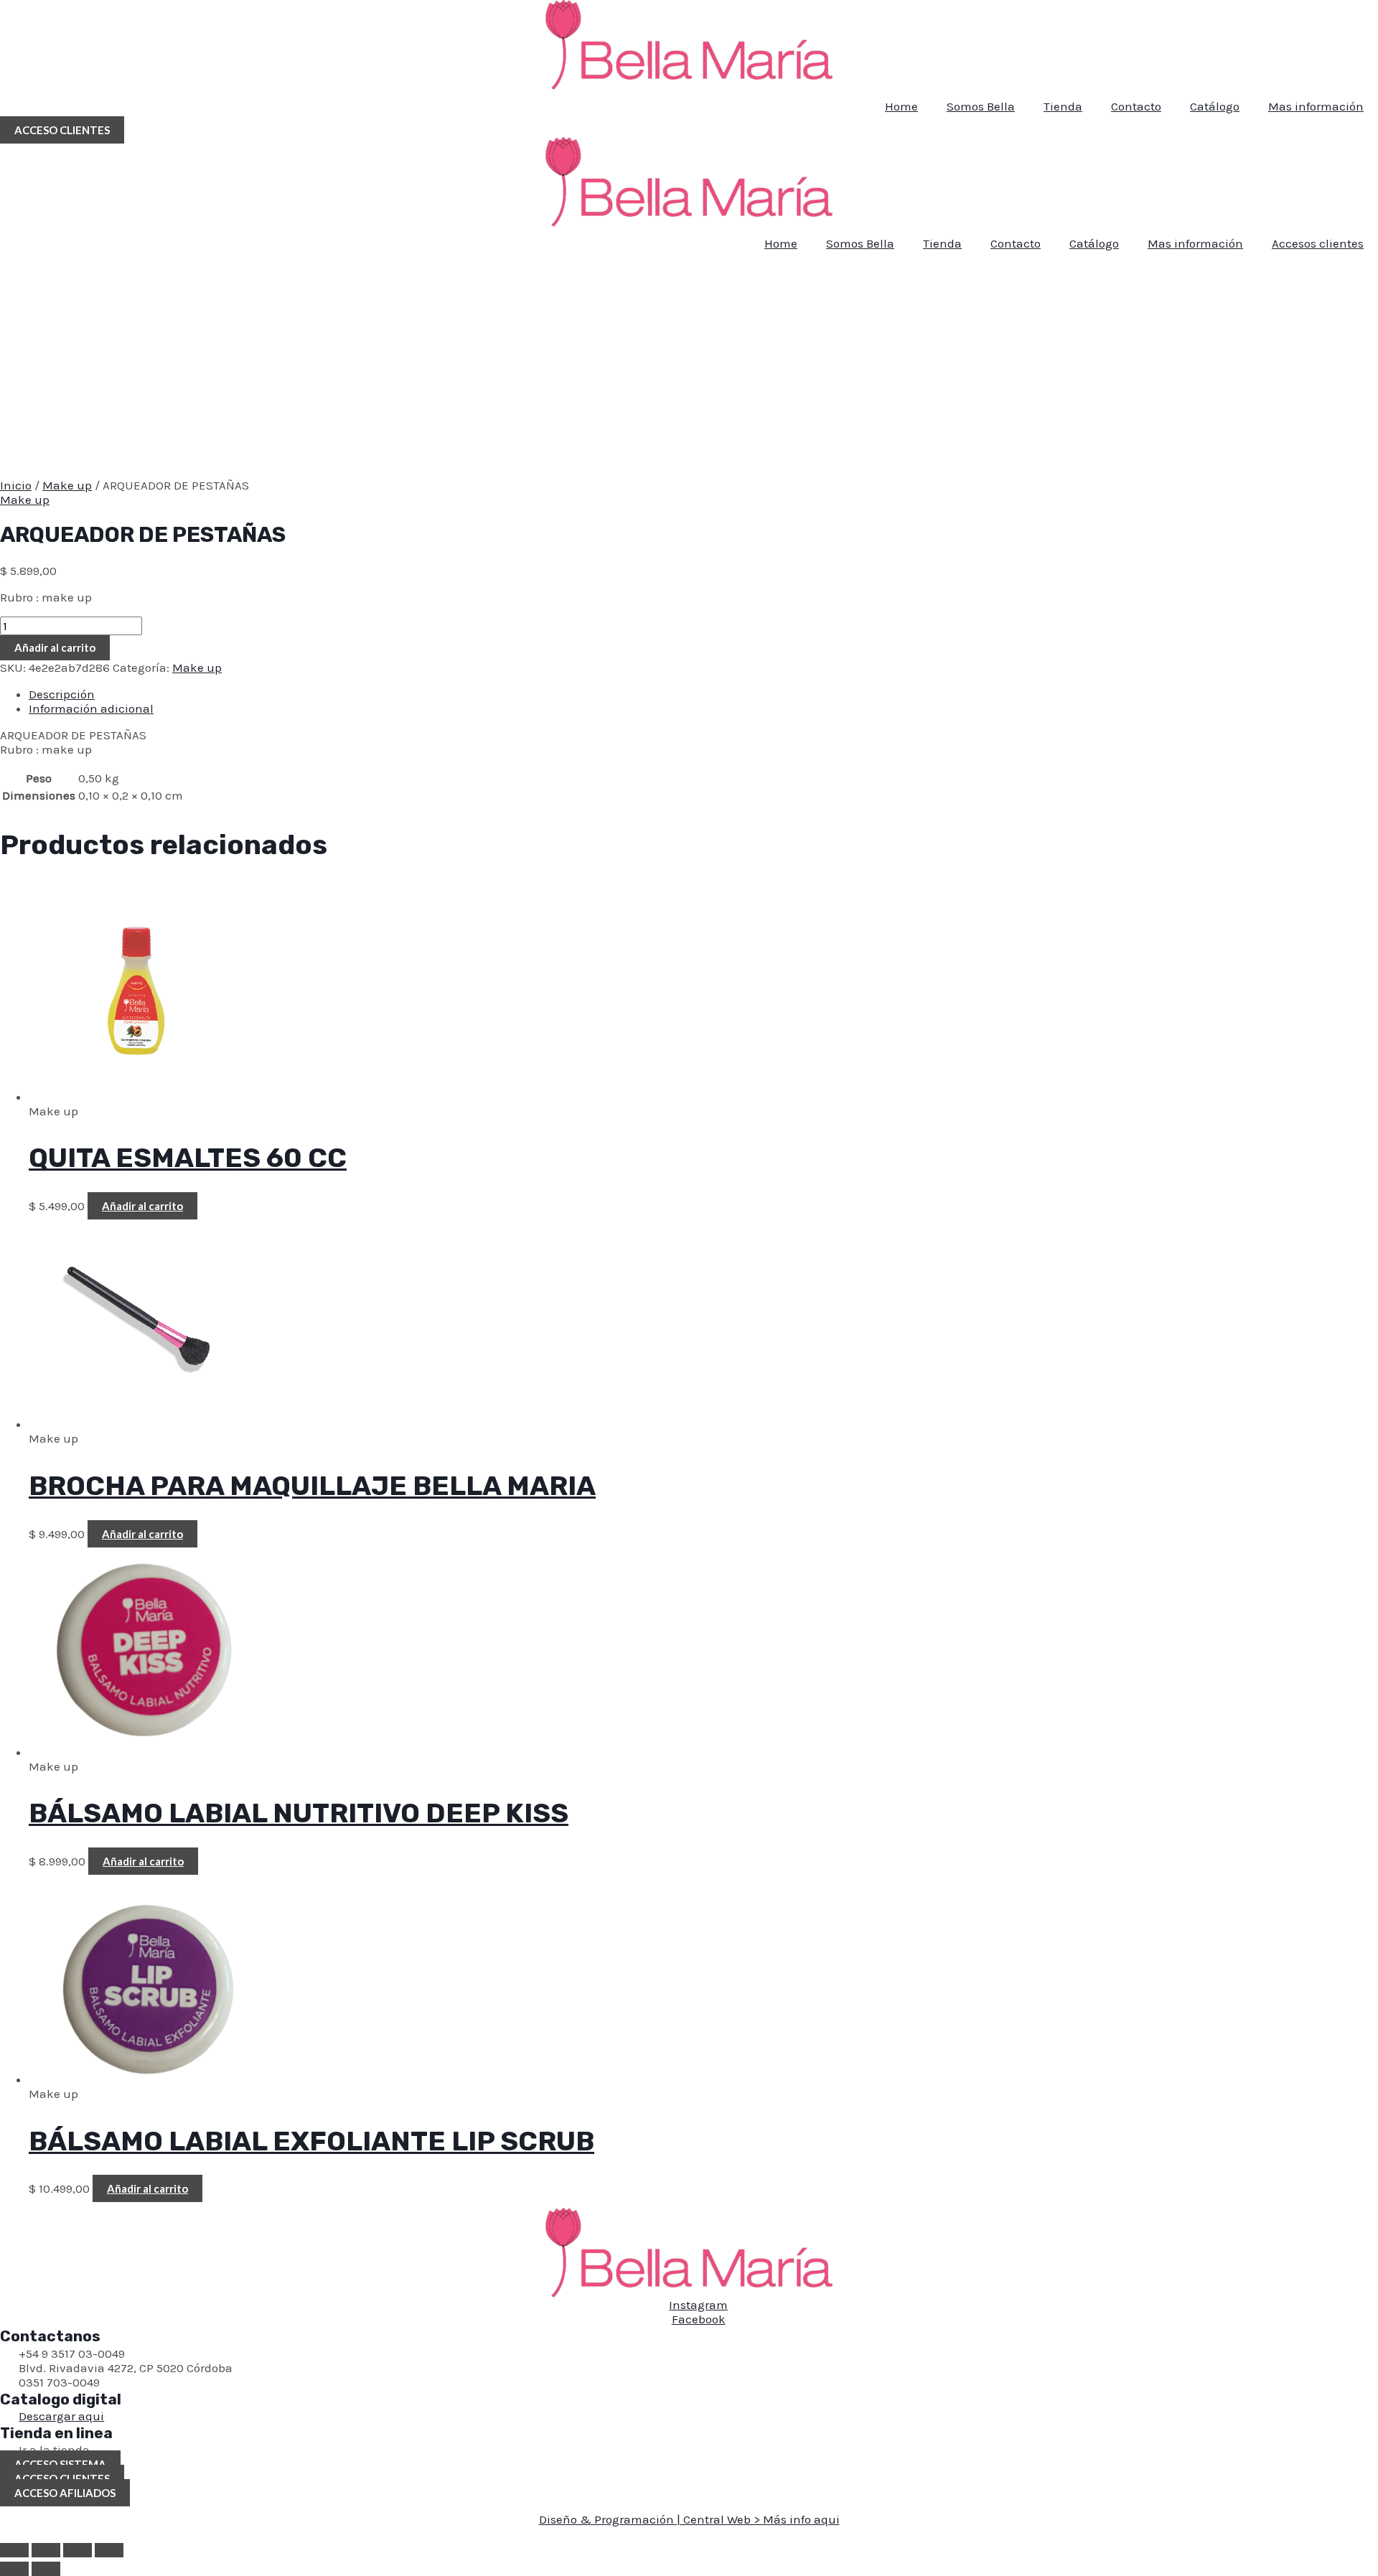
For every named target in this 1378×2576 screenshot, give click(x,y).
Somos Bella (981, 106)
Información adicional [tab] (91, 708)
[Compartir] (78, 2550)
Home (901, 106)
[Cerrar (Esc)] (109, 2550)
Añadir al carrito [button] (142, 1206)
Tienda (1063, 106)
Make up (67, 485)
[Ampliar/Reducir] (14, 2550)
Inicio (16, 485)
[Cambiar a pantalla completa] (46, 2550)
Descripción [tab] (62, 694)
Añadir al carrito (55, 647)
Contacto (1136, 106)
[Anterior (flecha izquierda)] (14, 2569)
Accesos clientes (1318, 243)
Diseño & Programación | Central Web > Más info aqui (689, 2519)
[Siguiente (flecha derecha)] (46, 2569)
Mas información (1316, 106)
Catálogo (1215, 106)
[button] (62, 130)
